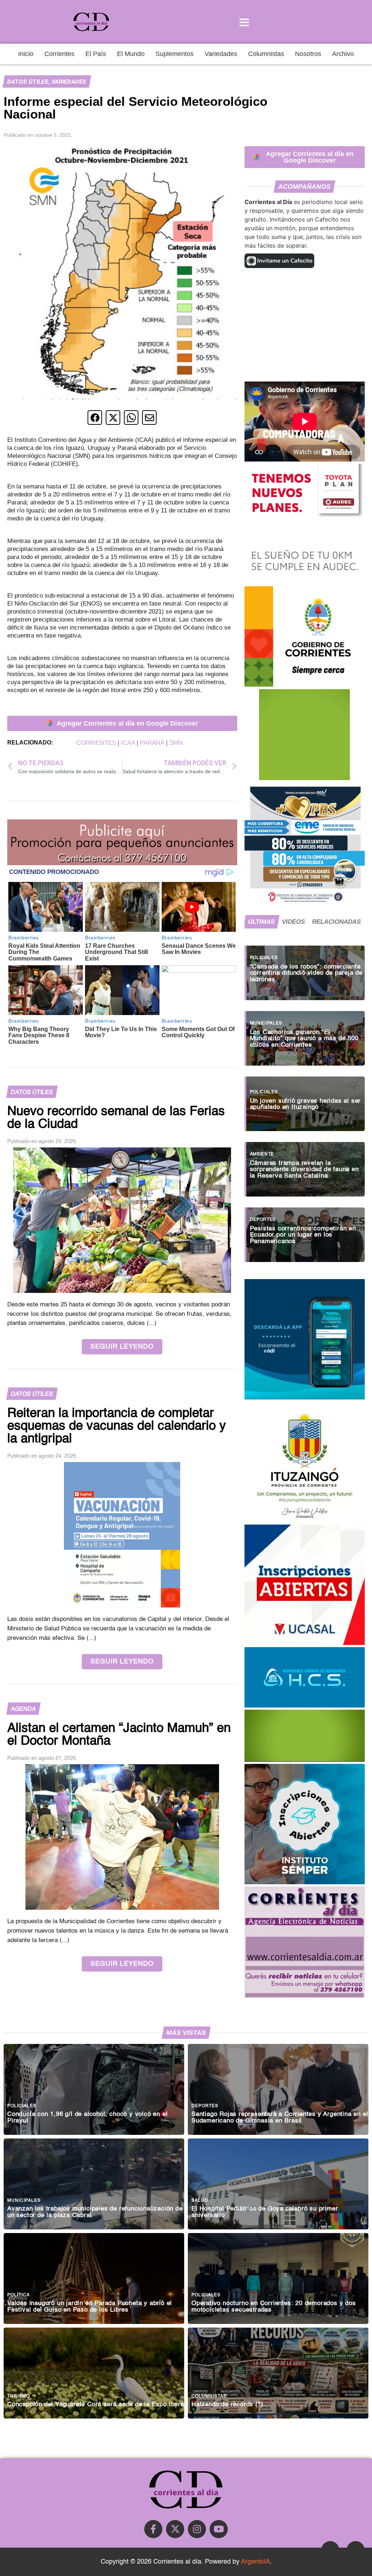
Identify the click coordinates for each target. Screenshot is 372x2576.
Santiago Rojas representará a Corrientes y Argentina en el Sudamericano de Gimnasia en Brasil (280, 2117)
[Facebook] (153, 2529)
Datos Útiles (28, 82)
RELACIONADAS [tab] (337, 922)
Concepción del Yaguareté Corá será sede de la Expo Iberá (96, 2405)
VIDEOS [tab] (294, 922)
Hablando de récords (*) (227, 2405)
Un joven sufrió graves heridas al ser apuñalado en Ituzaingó (306, 1104)
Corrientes (59, 54)
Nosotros (308, 54)
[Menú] (244, 22)
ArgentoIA (255, 2562)
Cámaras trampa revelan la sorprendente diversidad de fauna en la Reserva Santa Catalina (304, 1169)
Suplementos (175, 54)
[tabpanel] (305, 1100)
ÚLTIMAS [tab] (262, 922)
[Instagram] (197, 2529)
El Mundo (131, 54)
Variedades (221, 54)
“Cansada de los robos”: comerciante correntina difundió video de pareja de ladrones (306, 973)
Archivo (343, 54)
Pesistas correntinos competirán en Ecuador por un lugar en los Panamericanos (303, 1235)
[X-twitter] (175, 2529)
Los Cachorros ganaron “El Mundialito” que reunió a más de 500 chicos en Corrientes (304, 1039)
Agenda (23, 1709)
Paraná (152, 743)
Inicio (26, 54)
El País (96, 54)
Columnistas (266, 54)
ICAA (128, 743)
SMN (176, 743)
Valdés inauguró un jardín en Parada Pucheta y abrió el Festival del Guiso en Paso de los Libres (90, 2307)
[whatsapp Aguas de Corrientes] (305, 1397)
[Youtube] (219, 2529)
